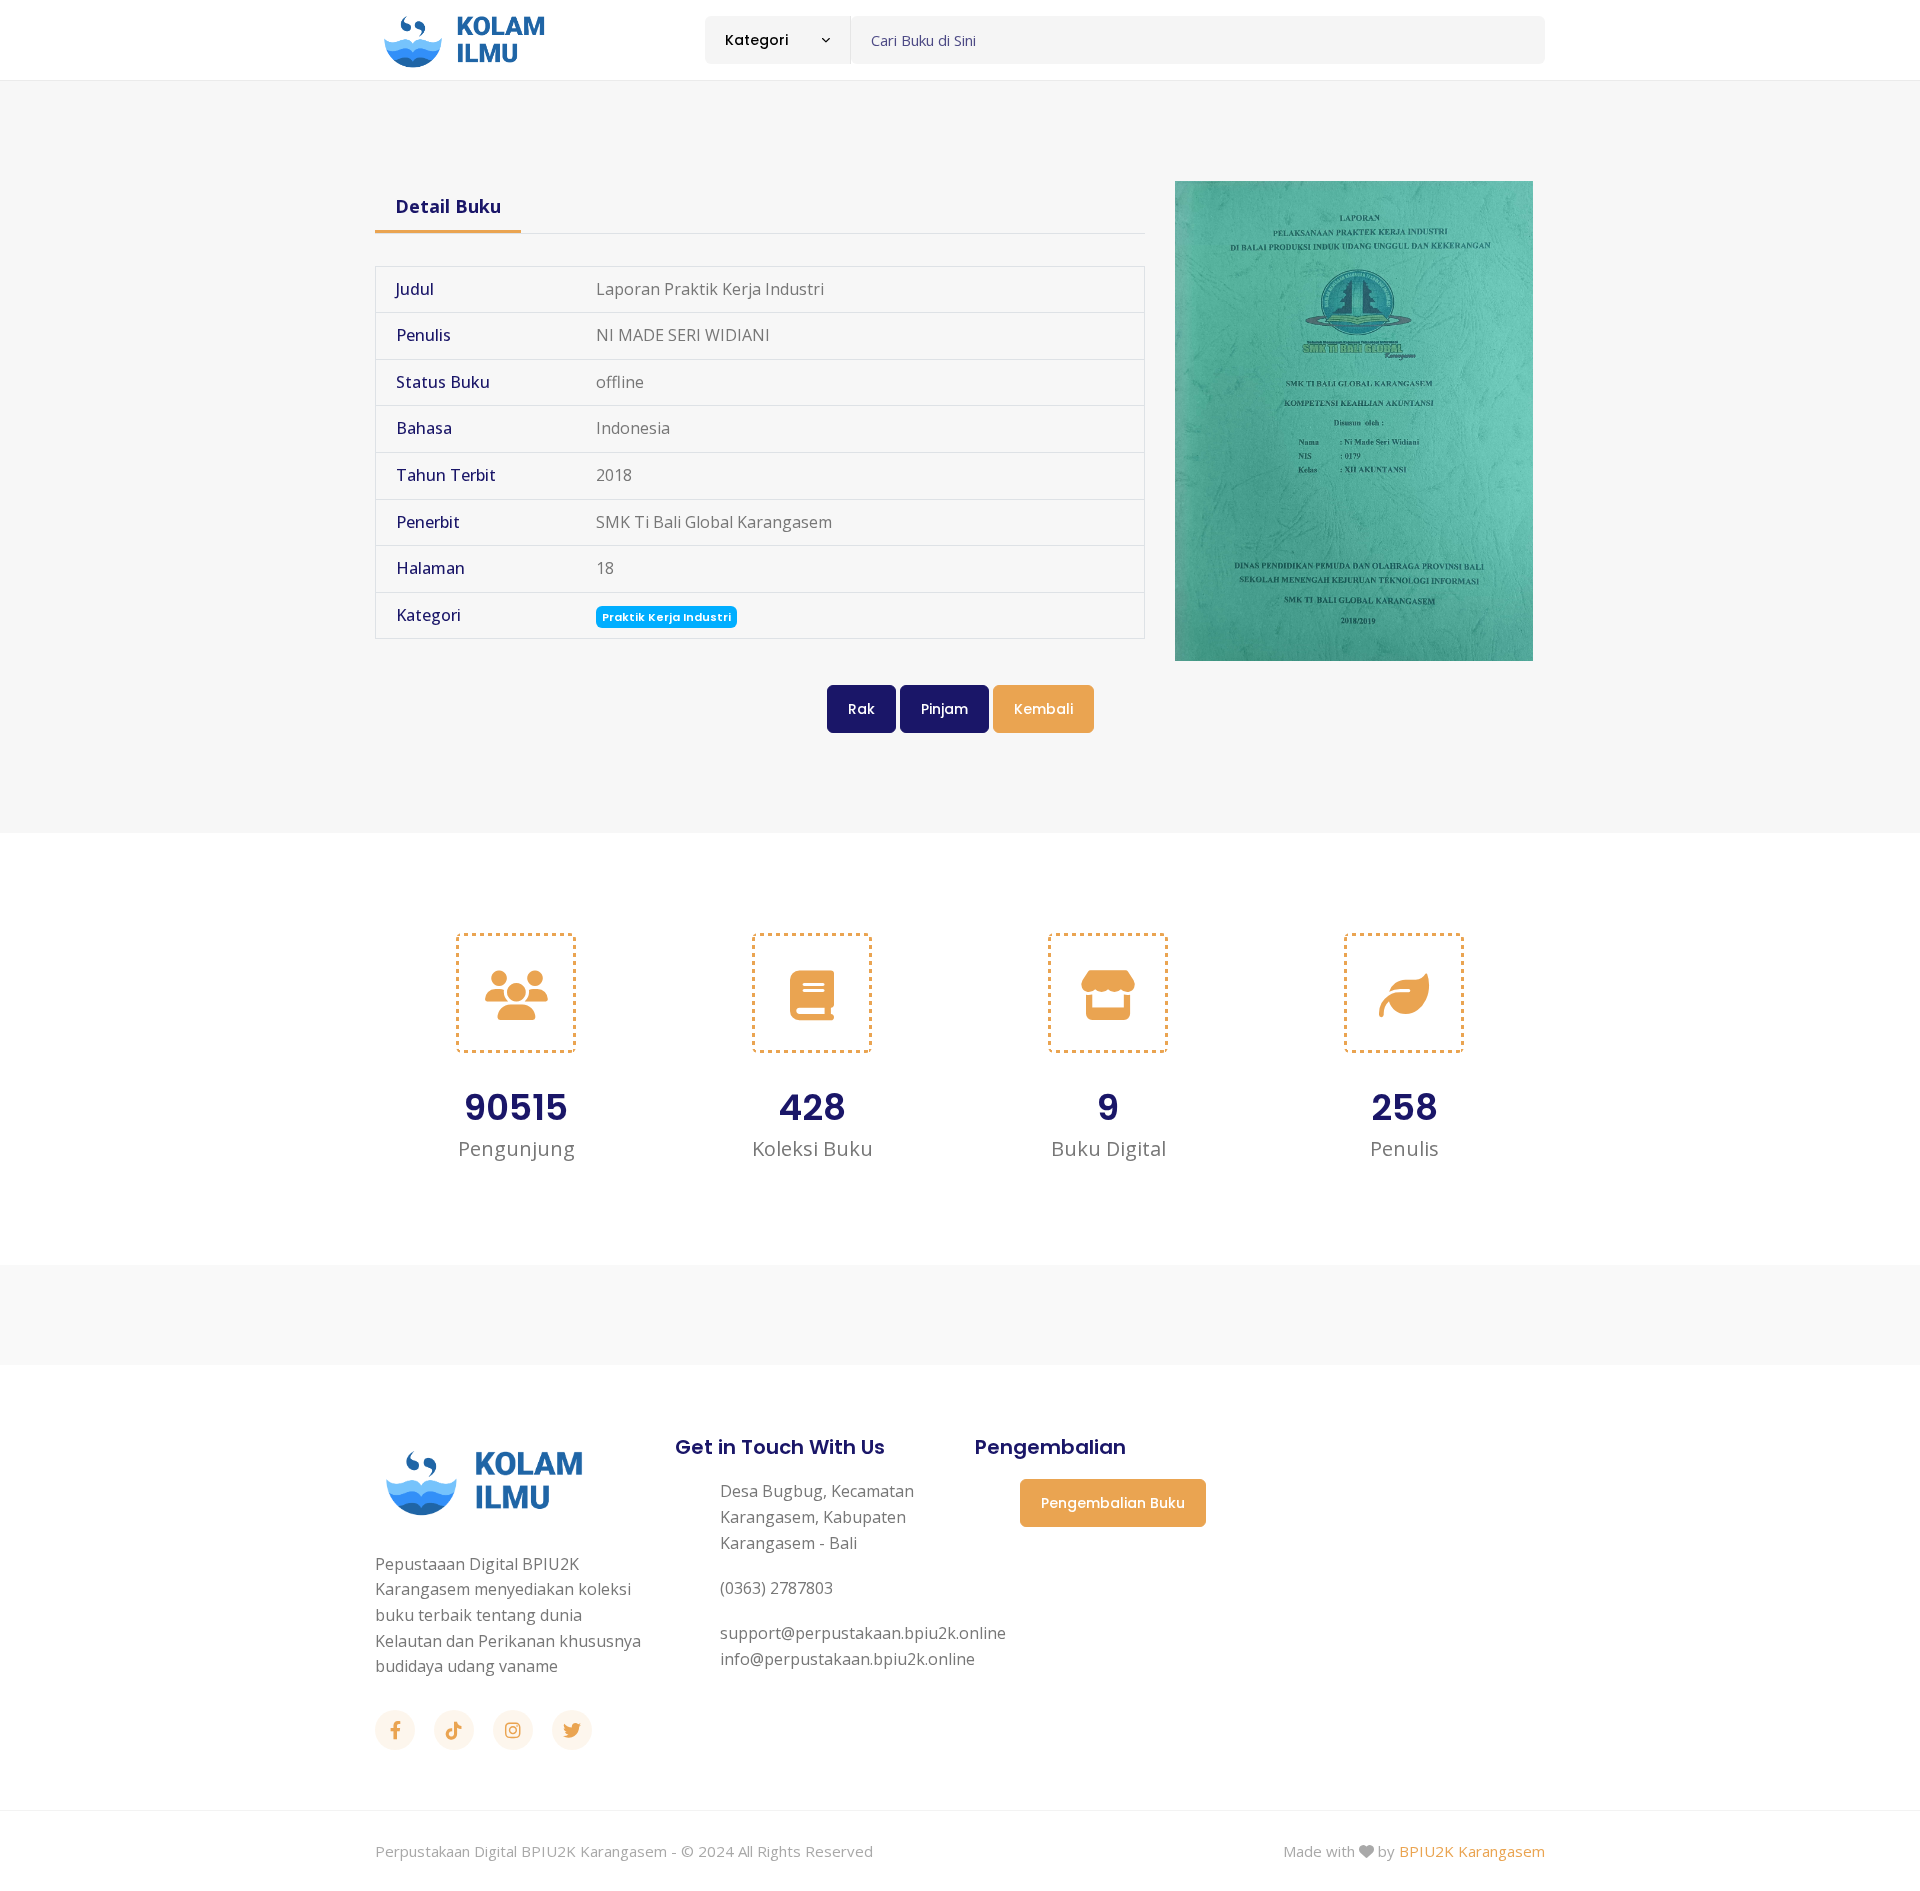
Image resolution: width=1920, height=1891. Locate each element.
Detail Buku (448, 206)
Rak (861, 709)
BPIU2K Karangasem (1472, 1851)
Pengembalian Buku (1113, 1503)
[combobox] (777, 40)
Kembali (1043, 709)
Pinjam (944, 709)
